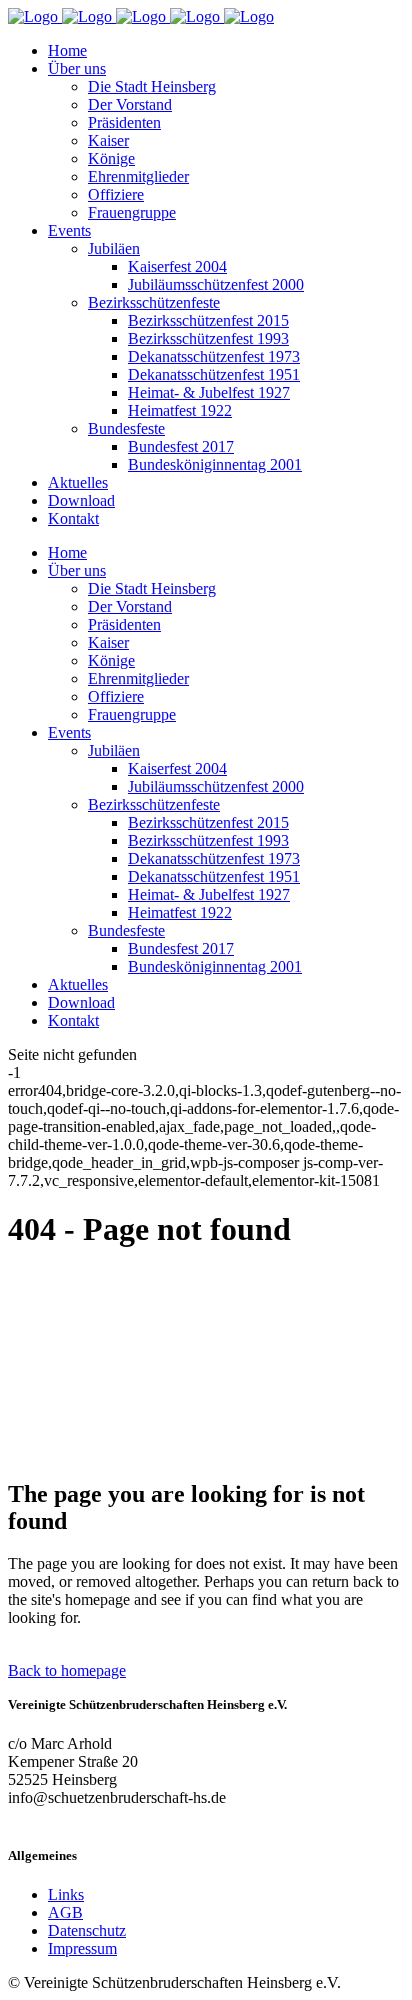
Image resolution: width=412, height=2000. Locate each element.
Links (66, 1894)
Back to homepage (67, 1670)
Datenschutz (87, 1930)
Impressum (82, 1948)
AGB (65, 1912)
